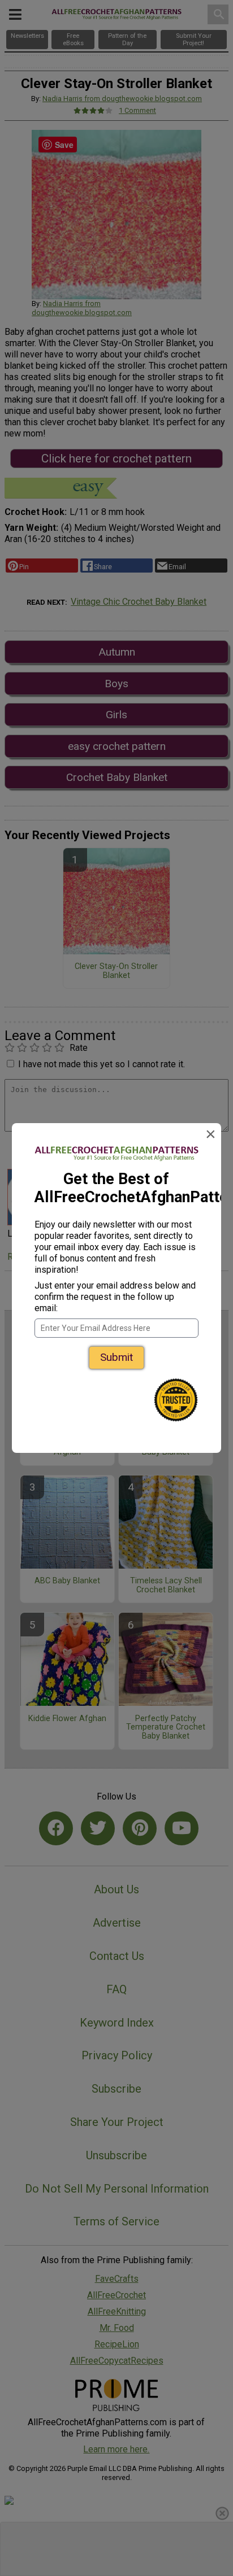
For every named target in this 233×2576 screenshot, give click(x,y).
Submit (116, 1357)
